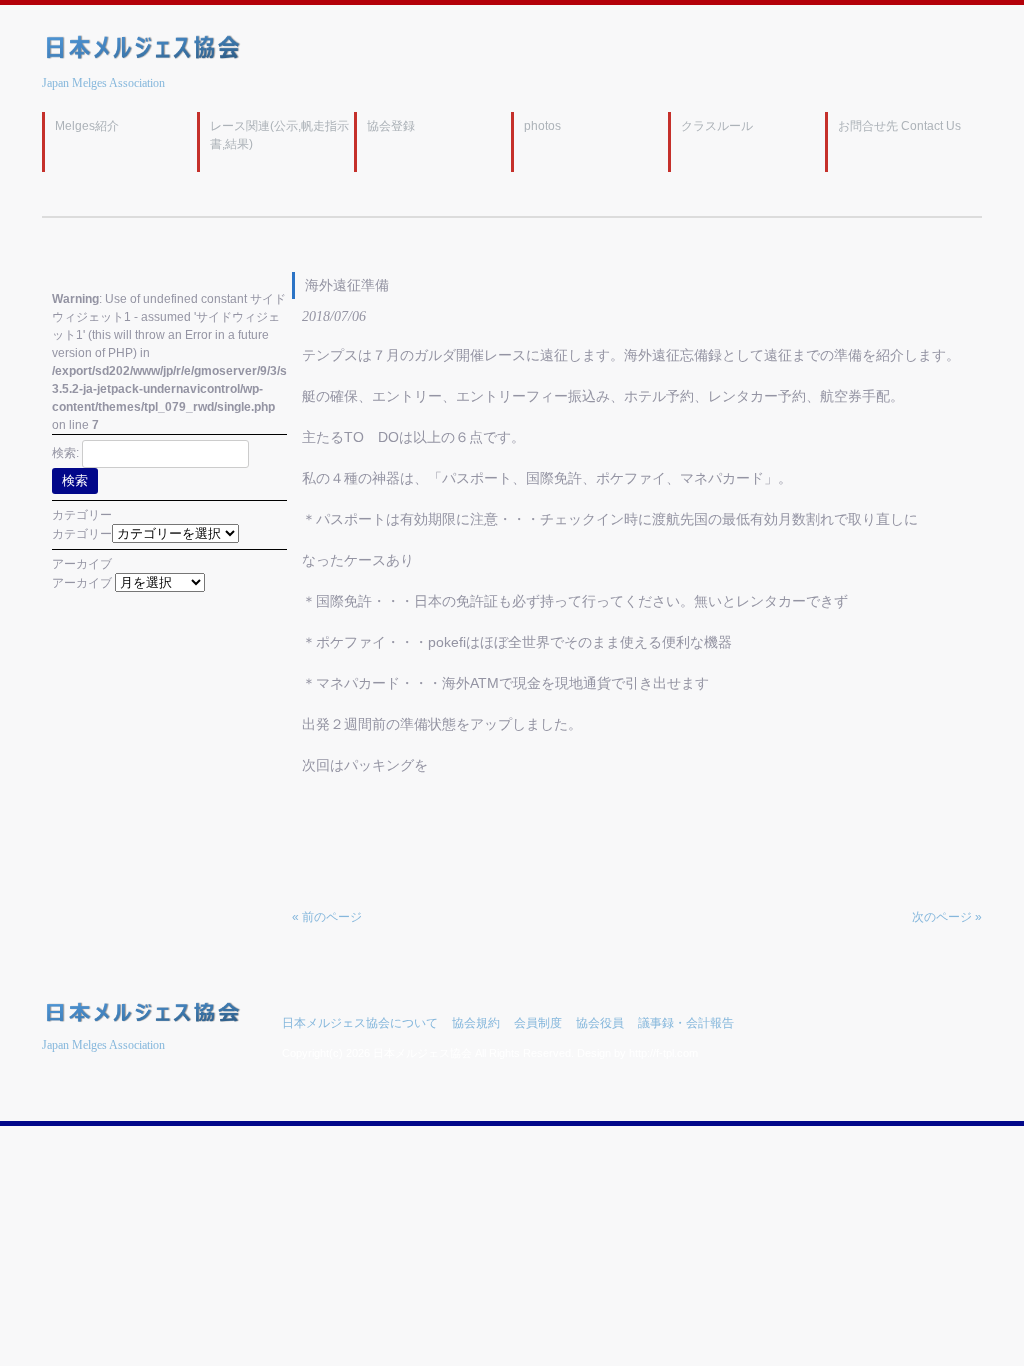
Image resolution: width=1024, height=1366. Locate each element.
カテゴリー (82, 534)
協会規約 (476, 1023)
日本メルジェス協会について (360, 1023)
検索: (65, 453)
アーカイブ (82, 583)
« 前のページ (327, 917)
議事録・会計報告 (686, 1023)
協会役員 (600, 1023)
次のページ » (947, 917)
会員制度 (538, 1023)
